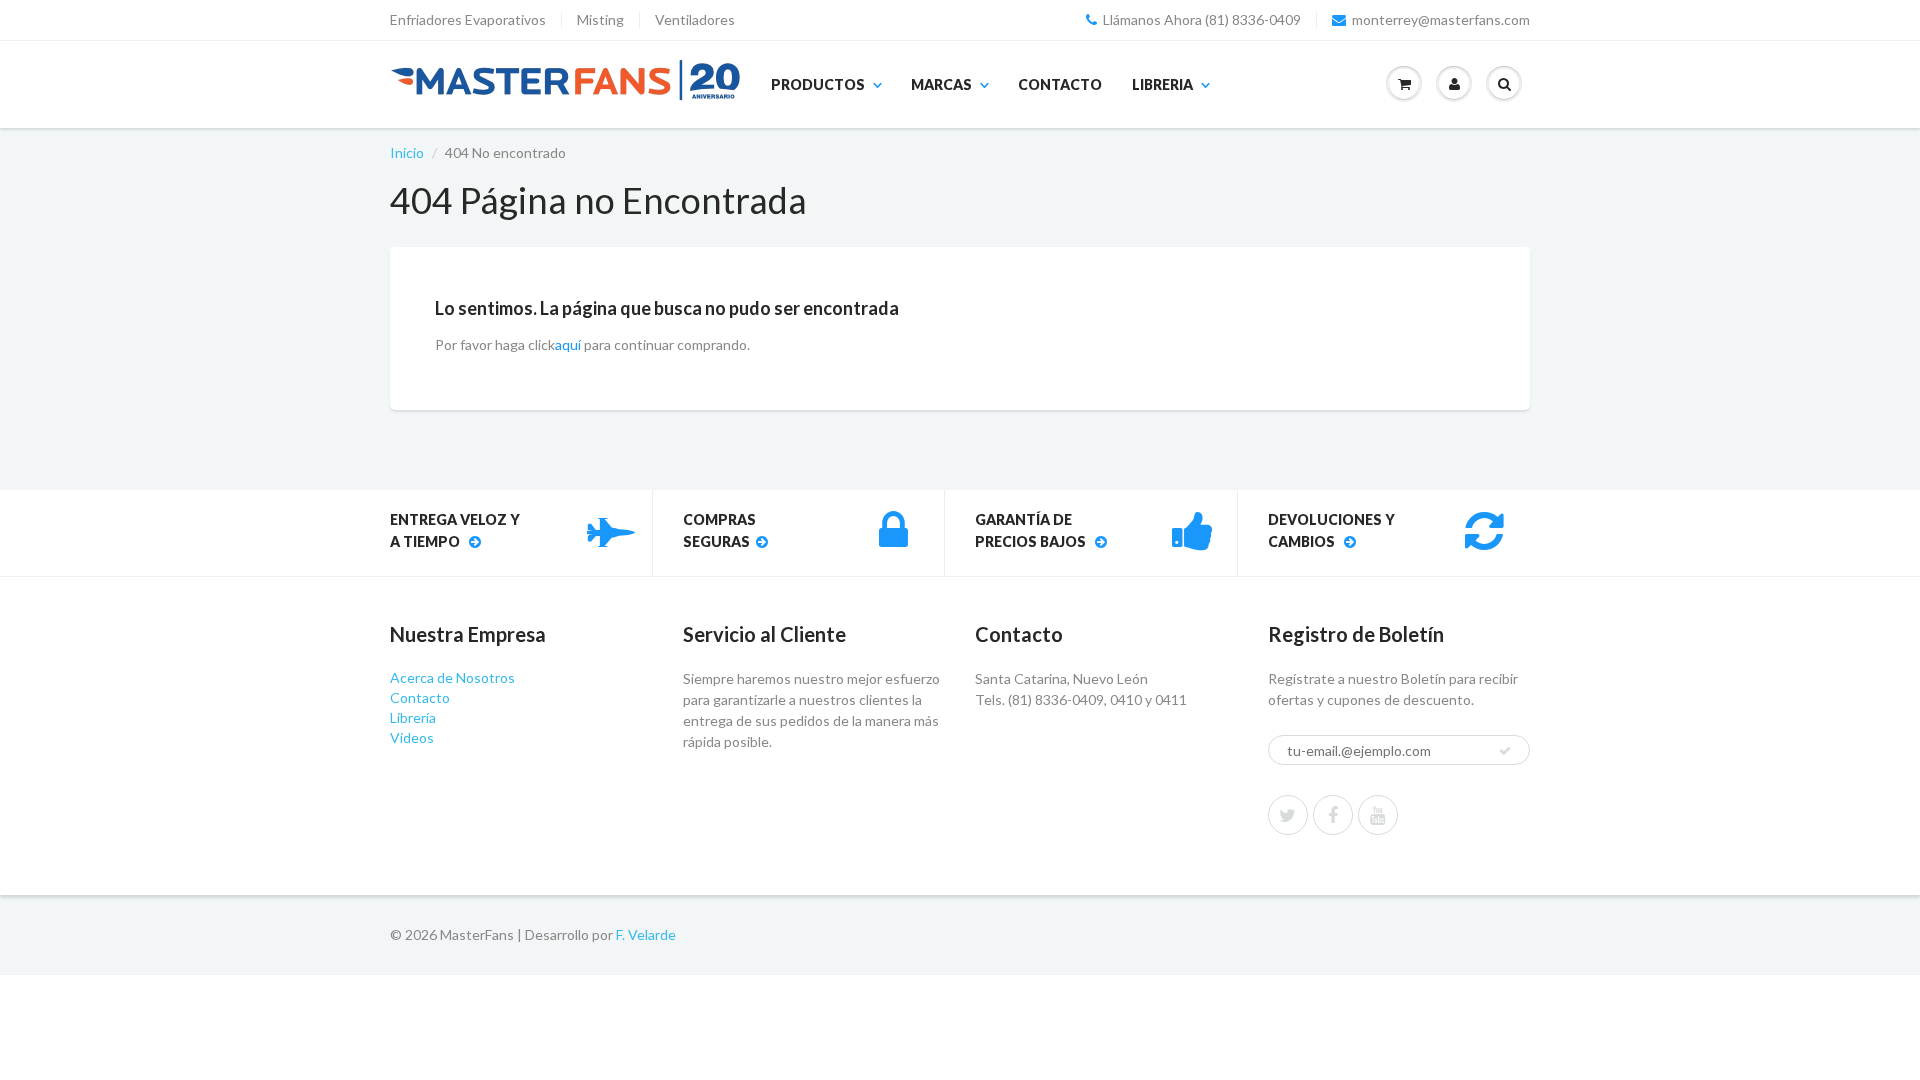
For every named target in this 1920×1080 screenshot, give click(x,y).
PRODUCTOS (818, 84)
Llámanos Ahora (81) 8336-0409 (1202, 20)
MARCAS (941, 84)
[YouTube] (1378, 815)
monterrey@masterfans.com (1441, 20)
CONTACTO (1060, 84)
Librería (413, 717)
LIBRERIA (1162, 84)
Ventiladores (695, 20)
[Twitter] (1288, 815)
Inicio (407, 152)
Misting (600, 20)
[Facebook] (1333, 815)
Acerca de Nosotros (452, 677)
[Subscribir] (1505, 751)
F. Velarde (646, 934)
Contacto (420, 697)
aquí (568, 344)
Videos (412, 737)
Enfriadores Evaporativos (468, 20)
